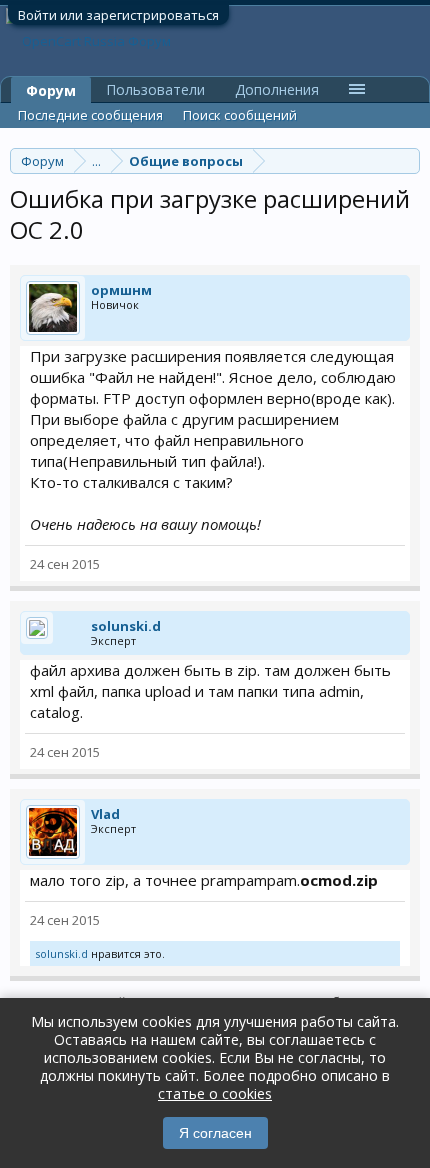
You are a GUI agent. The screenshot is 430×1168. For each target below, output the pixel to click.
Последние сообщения (90, 115)
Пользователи (155, 89)
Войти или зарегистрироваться (118, 15)
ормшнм (121, 290)
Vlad (105, 814)
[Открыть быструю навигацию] (407, 160)
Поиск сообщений (240, 115)
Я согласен (215, 1133)
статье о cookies (215, 1093)
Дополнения (277, 89)
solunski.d (126, 626)
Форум (51, 90)
